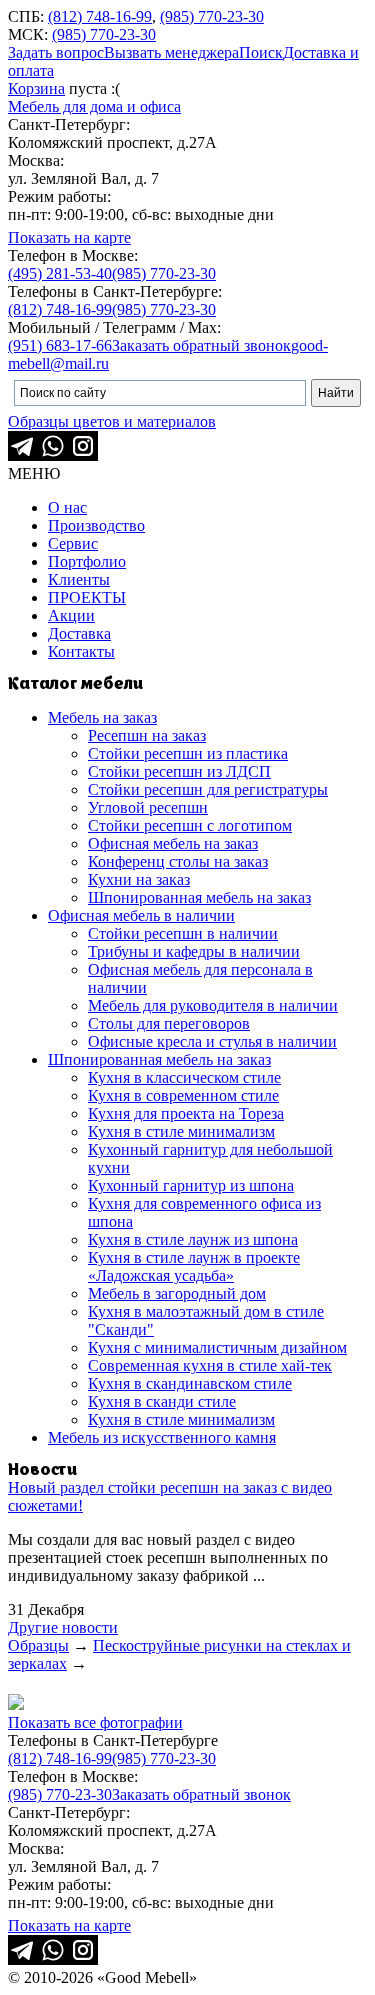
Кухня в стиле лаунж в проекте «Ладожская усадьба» (194, 1266)
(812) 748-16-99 (100, 16)
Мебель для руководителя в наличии (213, 1005)
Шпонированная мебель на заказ (199, 897)
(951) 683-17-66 (60, 345)
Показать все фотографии (95, 1722)
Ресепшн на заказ (147, 735)
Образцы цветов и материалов (112, 421)
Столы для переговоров (169, 1023)
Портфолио (87, 561)
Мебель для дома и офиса (94, 106)
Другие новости (63, 1627)
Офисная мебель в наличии (141, 915)
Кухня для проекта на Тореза (186, 1113)
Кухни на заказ (139, 879)
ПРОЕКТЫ (87, 597)
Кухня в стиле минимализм (181, 1131)
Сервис (73, 543)
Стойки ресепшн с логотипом (190, 825)
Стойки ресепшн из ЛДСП (179, 771)
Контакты (81, 651)
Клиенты (79, 579)
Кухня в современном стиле (183, 1095)
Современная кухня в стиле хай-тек (210, 1365)
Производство (96, 525)
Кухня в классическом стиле (184, 1077)
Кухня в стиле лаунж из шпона (193, 1239)
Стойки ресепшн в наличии (183, 933)
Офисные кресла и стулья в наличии (212, 1041)
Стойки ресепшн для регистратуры (208, 789)
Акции (71, 615)
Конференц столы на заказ (178, 861)
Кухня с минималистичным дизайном (217, 1347)
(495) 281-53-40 (60, 273)
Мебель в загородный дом (177, 1293)
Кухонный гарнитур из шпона (191, 1185)
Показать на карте (69, 237)
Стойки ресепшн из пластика (188, 753)
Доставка (79, 633)
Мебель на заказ (102, 717)
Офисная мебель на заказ (173, 843)
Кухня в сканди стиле (162, 1401)
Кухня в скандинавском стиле (190, 1383)
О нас (67, 507)
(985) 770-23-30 (212, 16)
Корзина (36, 88)
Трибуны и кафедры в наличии (194, 951)
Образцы (38, 1645)
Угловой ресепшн (148, 807)
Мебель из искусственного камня (162, 1437)
